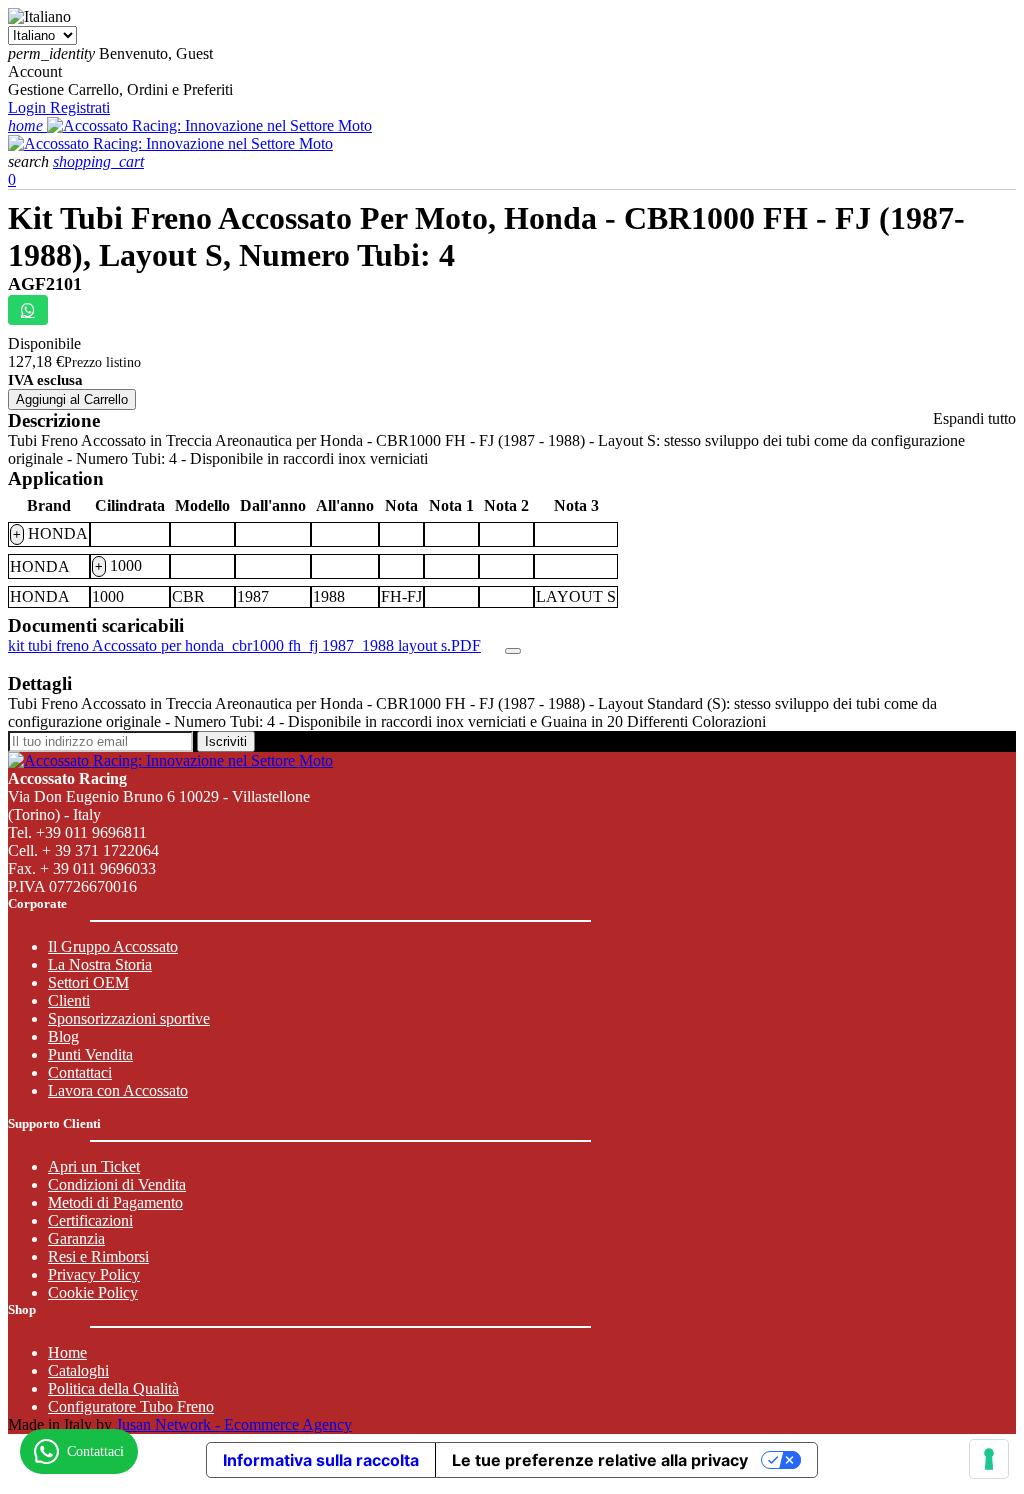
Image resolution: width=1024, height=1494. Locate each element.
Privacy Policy (94, 1274)
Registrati (80, 107)
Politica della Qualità (113, 1388)
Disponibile (44, 343)
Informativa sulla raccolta (321, 1460)
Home (67, 1352)
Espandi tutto (974, 418)
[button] (30, 161)
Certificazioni (90, 1220)
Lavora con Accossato (118, 1090)
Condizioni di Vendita (117, 1184)
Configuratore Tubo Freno (131, 1406)
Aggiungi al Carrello (72, 399)
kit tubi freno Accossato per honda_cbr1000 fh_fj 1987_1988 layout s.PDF (244, 645)
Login (29, 107)
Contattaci (80, 1072)
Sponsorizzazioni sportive (129, 1018)
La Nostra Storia (100, 964)
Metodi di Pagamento (115, 1202)
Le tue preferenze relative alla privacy (600, 1460)
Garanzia (76, 1238)
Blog (63, 1036)
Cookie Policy (93, 1292)
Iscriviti (226, 741)
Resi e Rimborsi (98, 1256)
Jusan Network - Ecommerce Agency (234, 1424)
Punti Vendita (90, 1054)
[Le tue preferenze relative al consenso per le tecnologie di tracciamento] (989, 1459)
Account (35, 71)
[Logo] (209, 125)
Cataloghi (78, 1370)
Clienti (69, 1000)
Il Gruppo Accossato (113, 946)
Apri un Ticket (94, 1166)
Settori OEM (88, 982)
